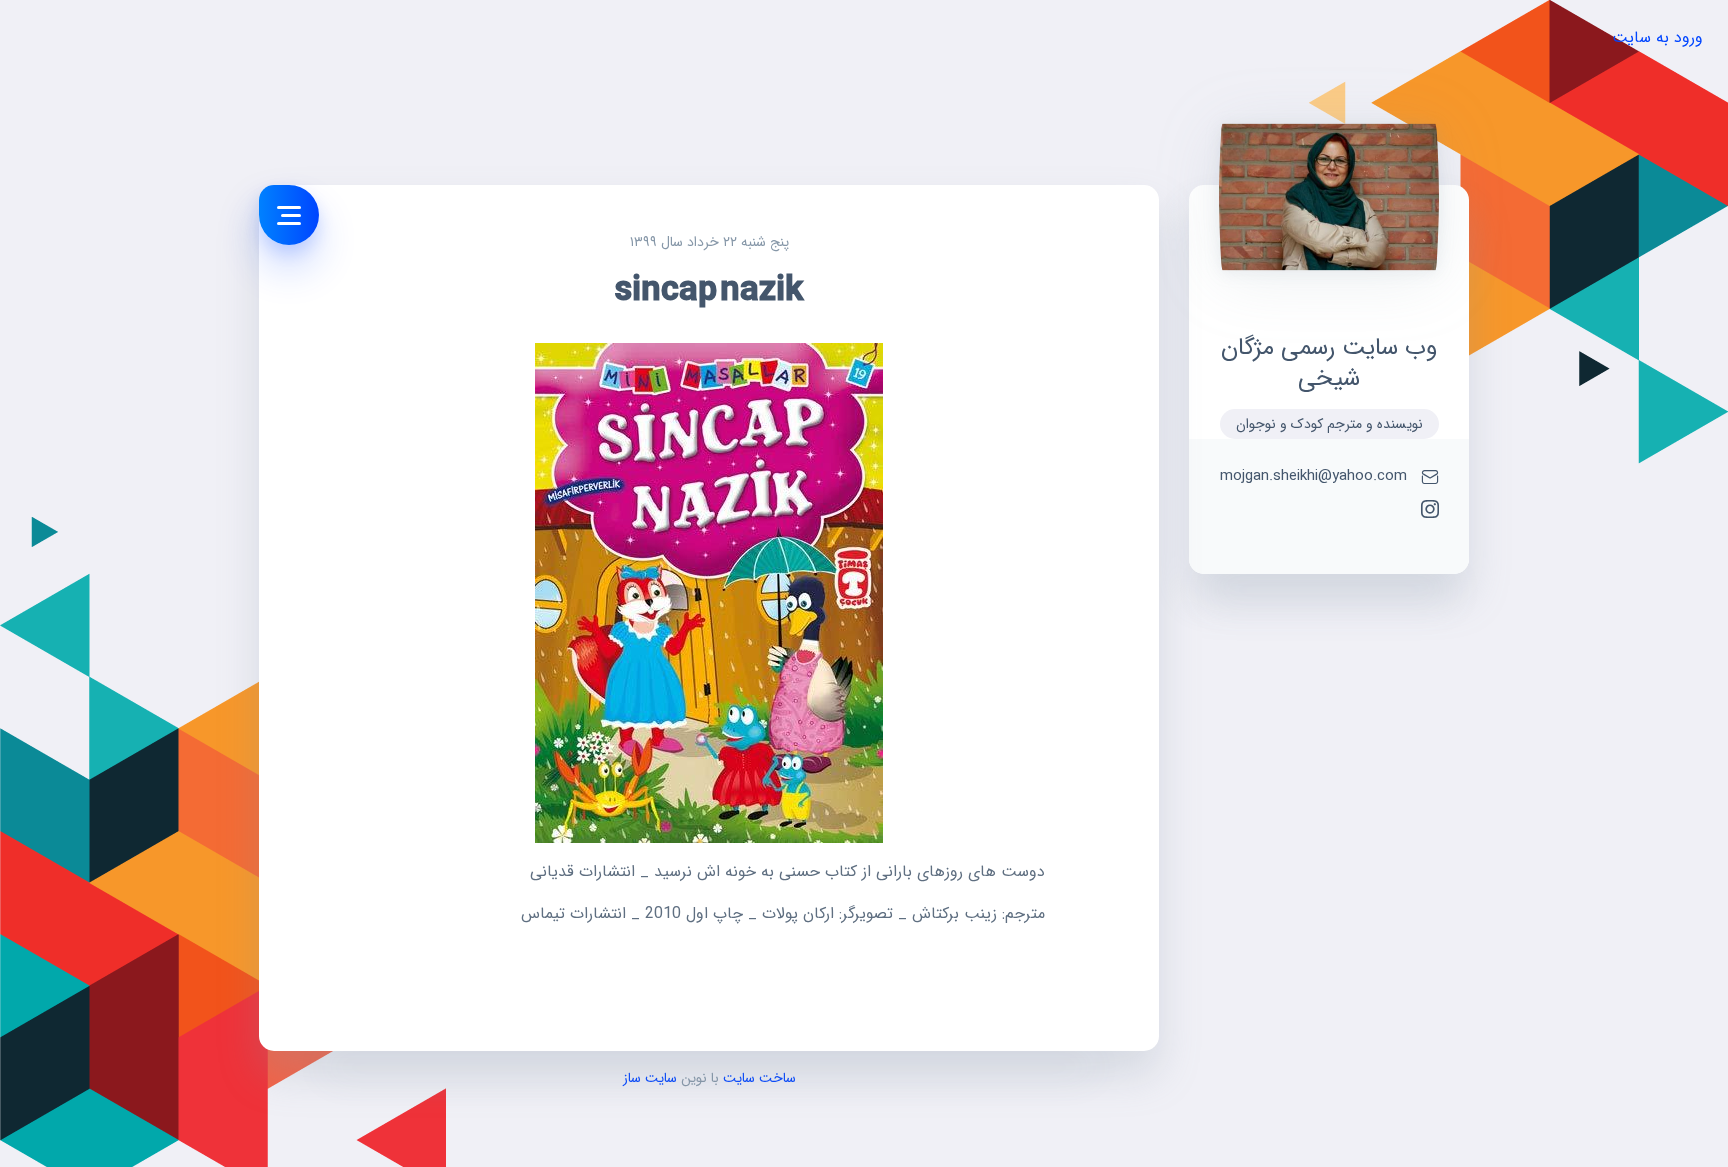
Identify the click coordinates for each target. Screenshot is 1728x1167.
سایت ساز (650, 1078)
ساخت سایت (757, 1078)
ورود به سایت (1657, 37)
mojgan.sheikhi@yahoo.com (1313, 476)
